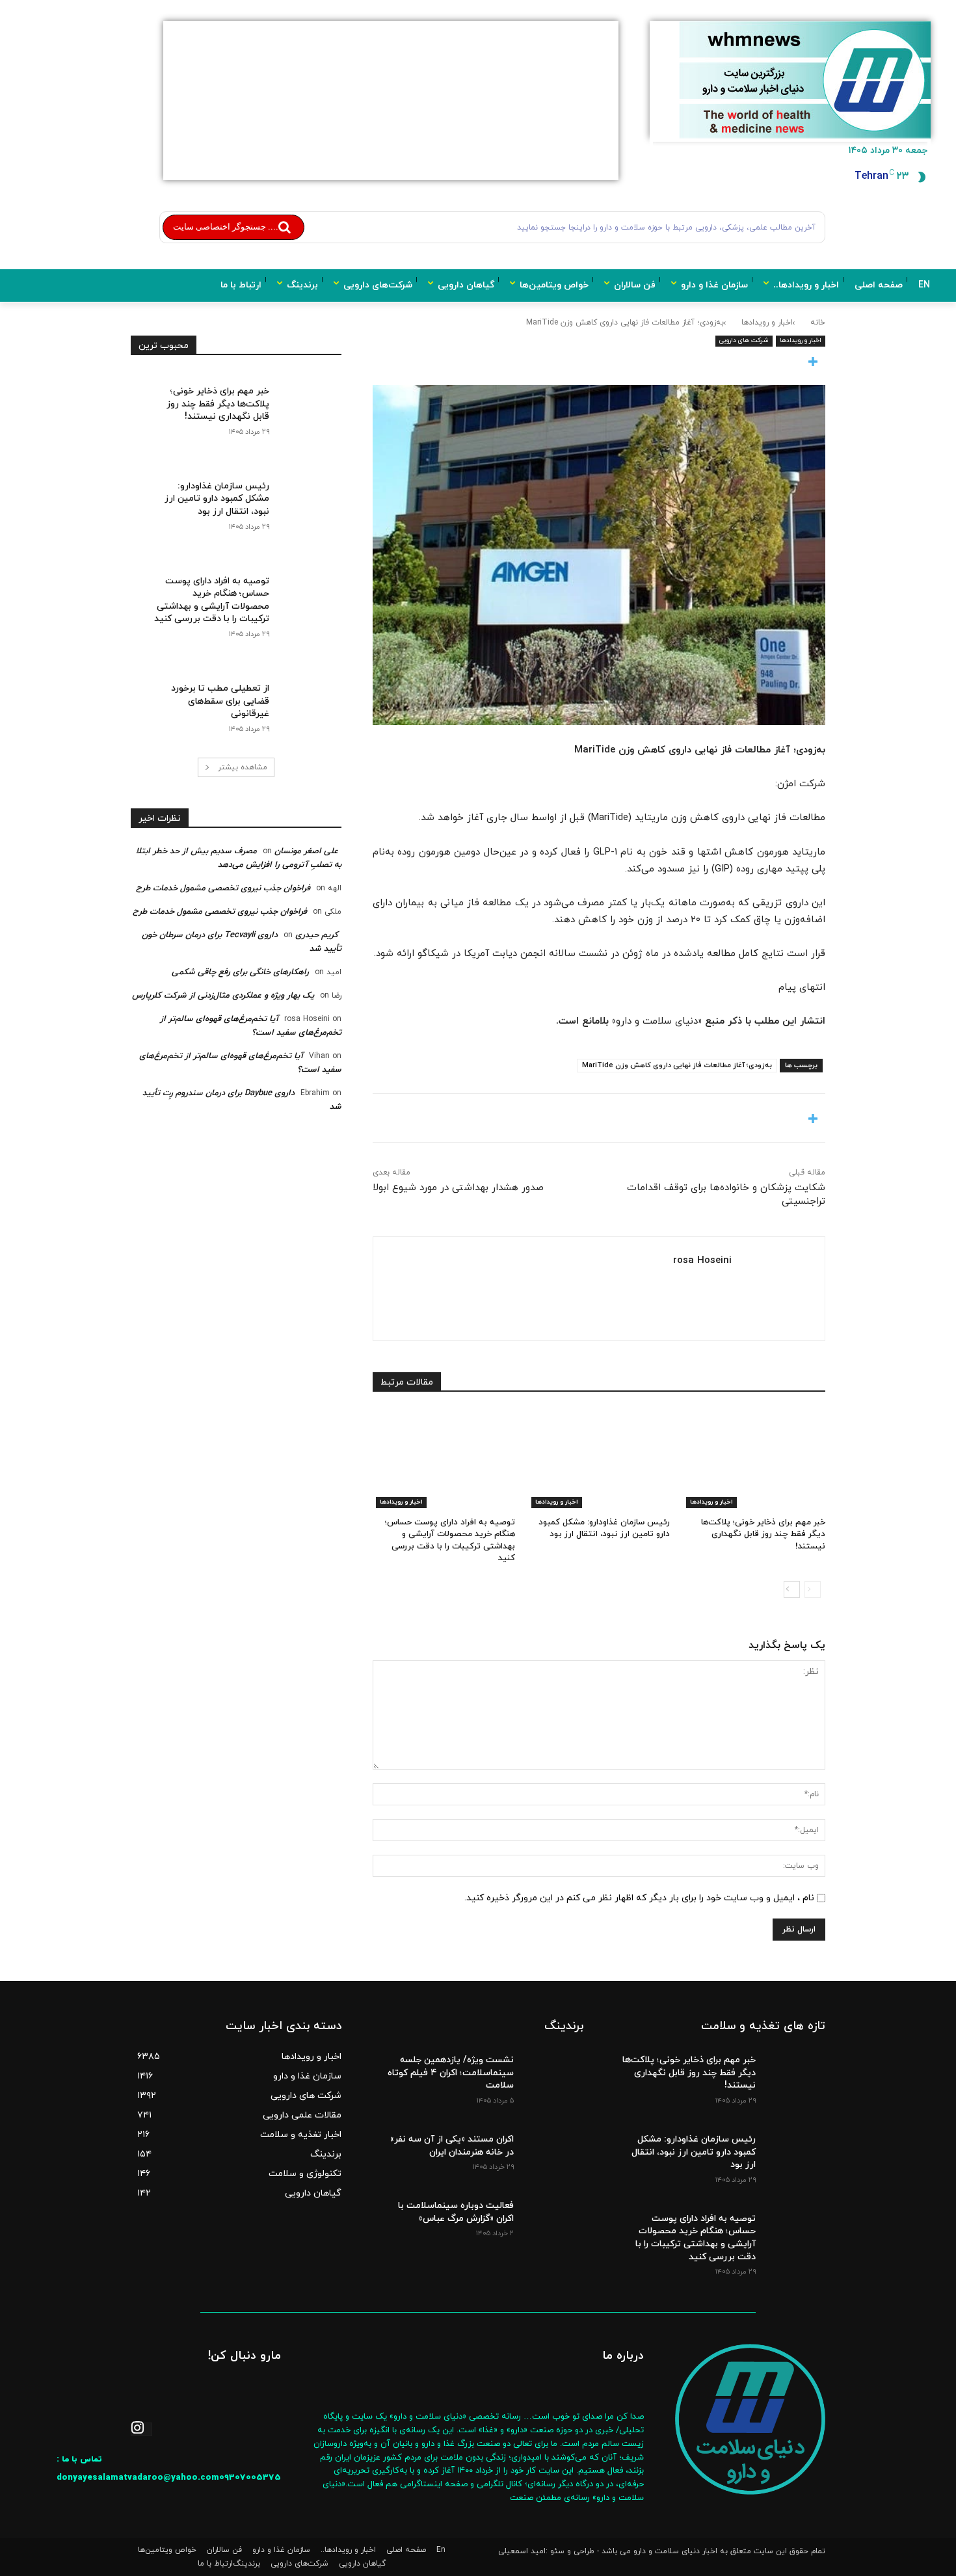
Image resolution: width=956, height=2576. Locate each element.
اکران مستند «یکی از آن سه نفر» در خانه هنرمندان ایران (452, 2146)
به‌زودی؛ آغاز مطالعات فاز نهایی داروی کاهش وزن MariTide (677, 1065)
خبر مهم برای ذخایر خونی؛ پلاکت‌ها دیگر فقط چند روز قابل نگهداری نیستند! (763, 1534)
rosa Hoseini (702, 1261)
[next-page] (792, 1589)
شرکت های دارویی (744, 340)
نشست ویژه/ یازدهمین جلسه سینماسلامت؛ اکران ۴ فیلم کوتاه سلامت (451, 2073)
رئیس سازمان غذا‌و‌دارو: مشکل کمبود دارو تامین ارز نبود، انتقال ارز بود (604, 1528)
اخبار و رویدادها (767, 323)
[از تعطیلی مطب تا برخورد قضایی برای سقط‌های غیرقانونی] (305, 697)
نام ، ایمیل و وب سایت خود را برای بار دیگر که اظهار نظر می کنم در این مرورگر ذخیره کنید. (639, 1898)
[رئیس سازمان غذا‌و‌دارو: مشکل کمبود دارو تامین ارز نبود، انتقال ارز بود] (599, 1458)
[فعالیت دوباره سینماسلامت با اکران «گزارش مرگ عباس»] (552, 2215)
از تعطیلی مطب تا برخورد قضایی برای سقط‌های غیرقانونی (220, 701)
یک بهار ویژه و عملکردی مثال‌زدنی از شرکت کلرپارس (223, 996)
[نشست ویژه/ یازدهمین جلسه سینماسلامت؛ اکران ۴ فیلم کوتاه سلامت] (552, 2069)
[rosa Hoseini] (773, 1289)
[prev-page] (813, 1589)
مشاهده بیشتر (243, 767)
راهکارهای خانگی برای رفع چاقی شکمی (240, 972)
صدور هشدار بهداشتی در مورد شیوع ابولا (458, 1188)
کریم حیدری (317, 935)
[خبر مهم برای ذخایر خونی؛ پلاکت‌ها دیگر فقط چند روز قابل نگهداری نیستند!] (754, 1458)
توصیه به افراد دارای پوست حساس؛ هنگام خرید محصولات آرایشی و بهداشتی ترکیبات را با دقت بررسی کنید (450, 1540)
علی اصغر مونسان (306, 851)
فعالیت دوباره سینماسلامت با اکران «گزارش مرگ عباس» (456, 2212)
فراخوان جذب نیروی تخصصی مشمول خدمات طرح (223, 888)
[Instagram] (141, 2429)
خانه (818, 323)
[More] (599, 363)
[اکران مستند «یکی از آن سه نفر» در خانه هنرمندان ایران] (552, 2149)
